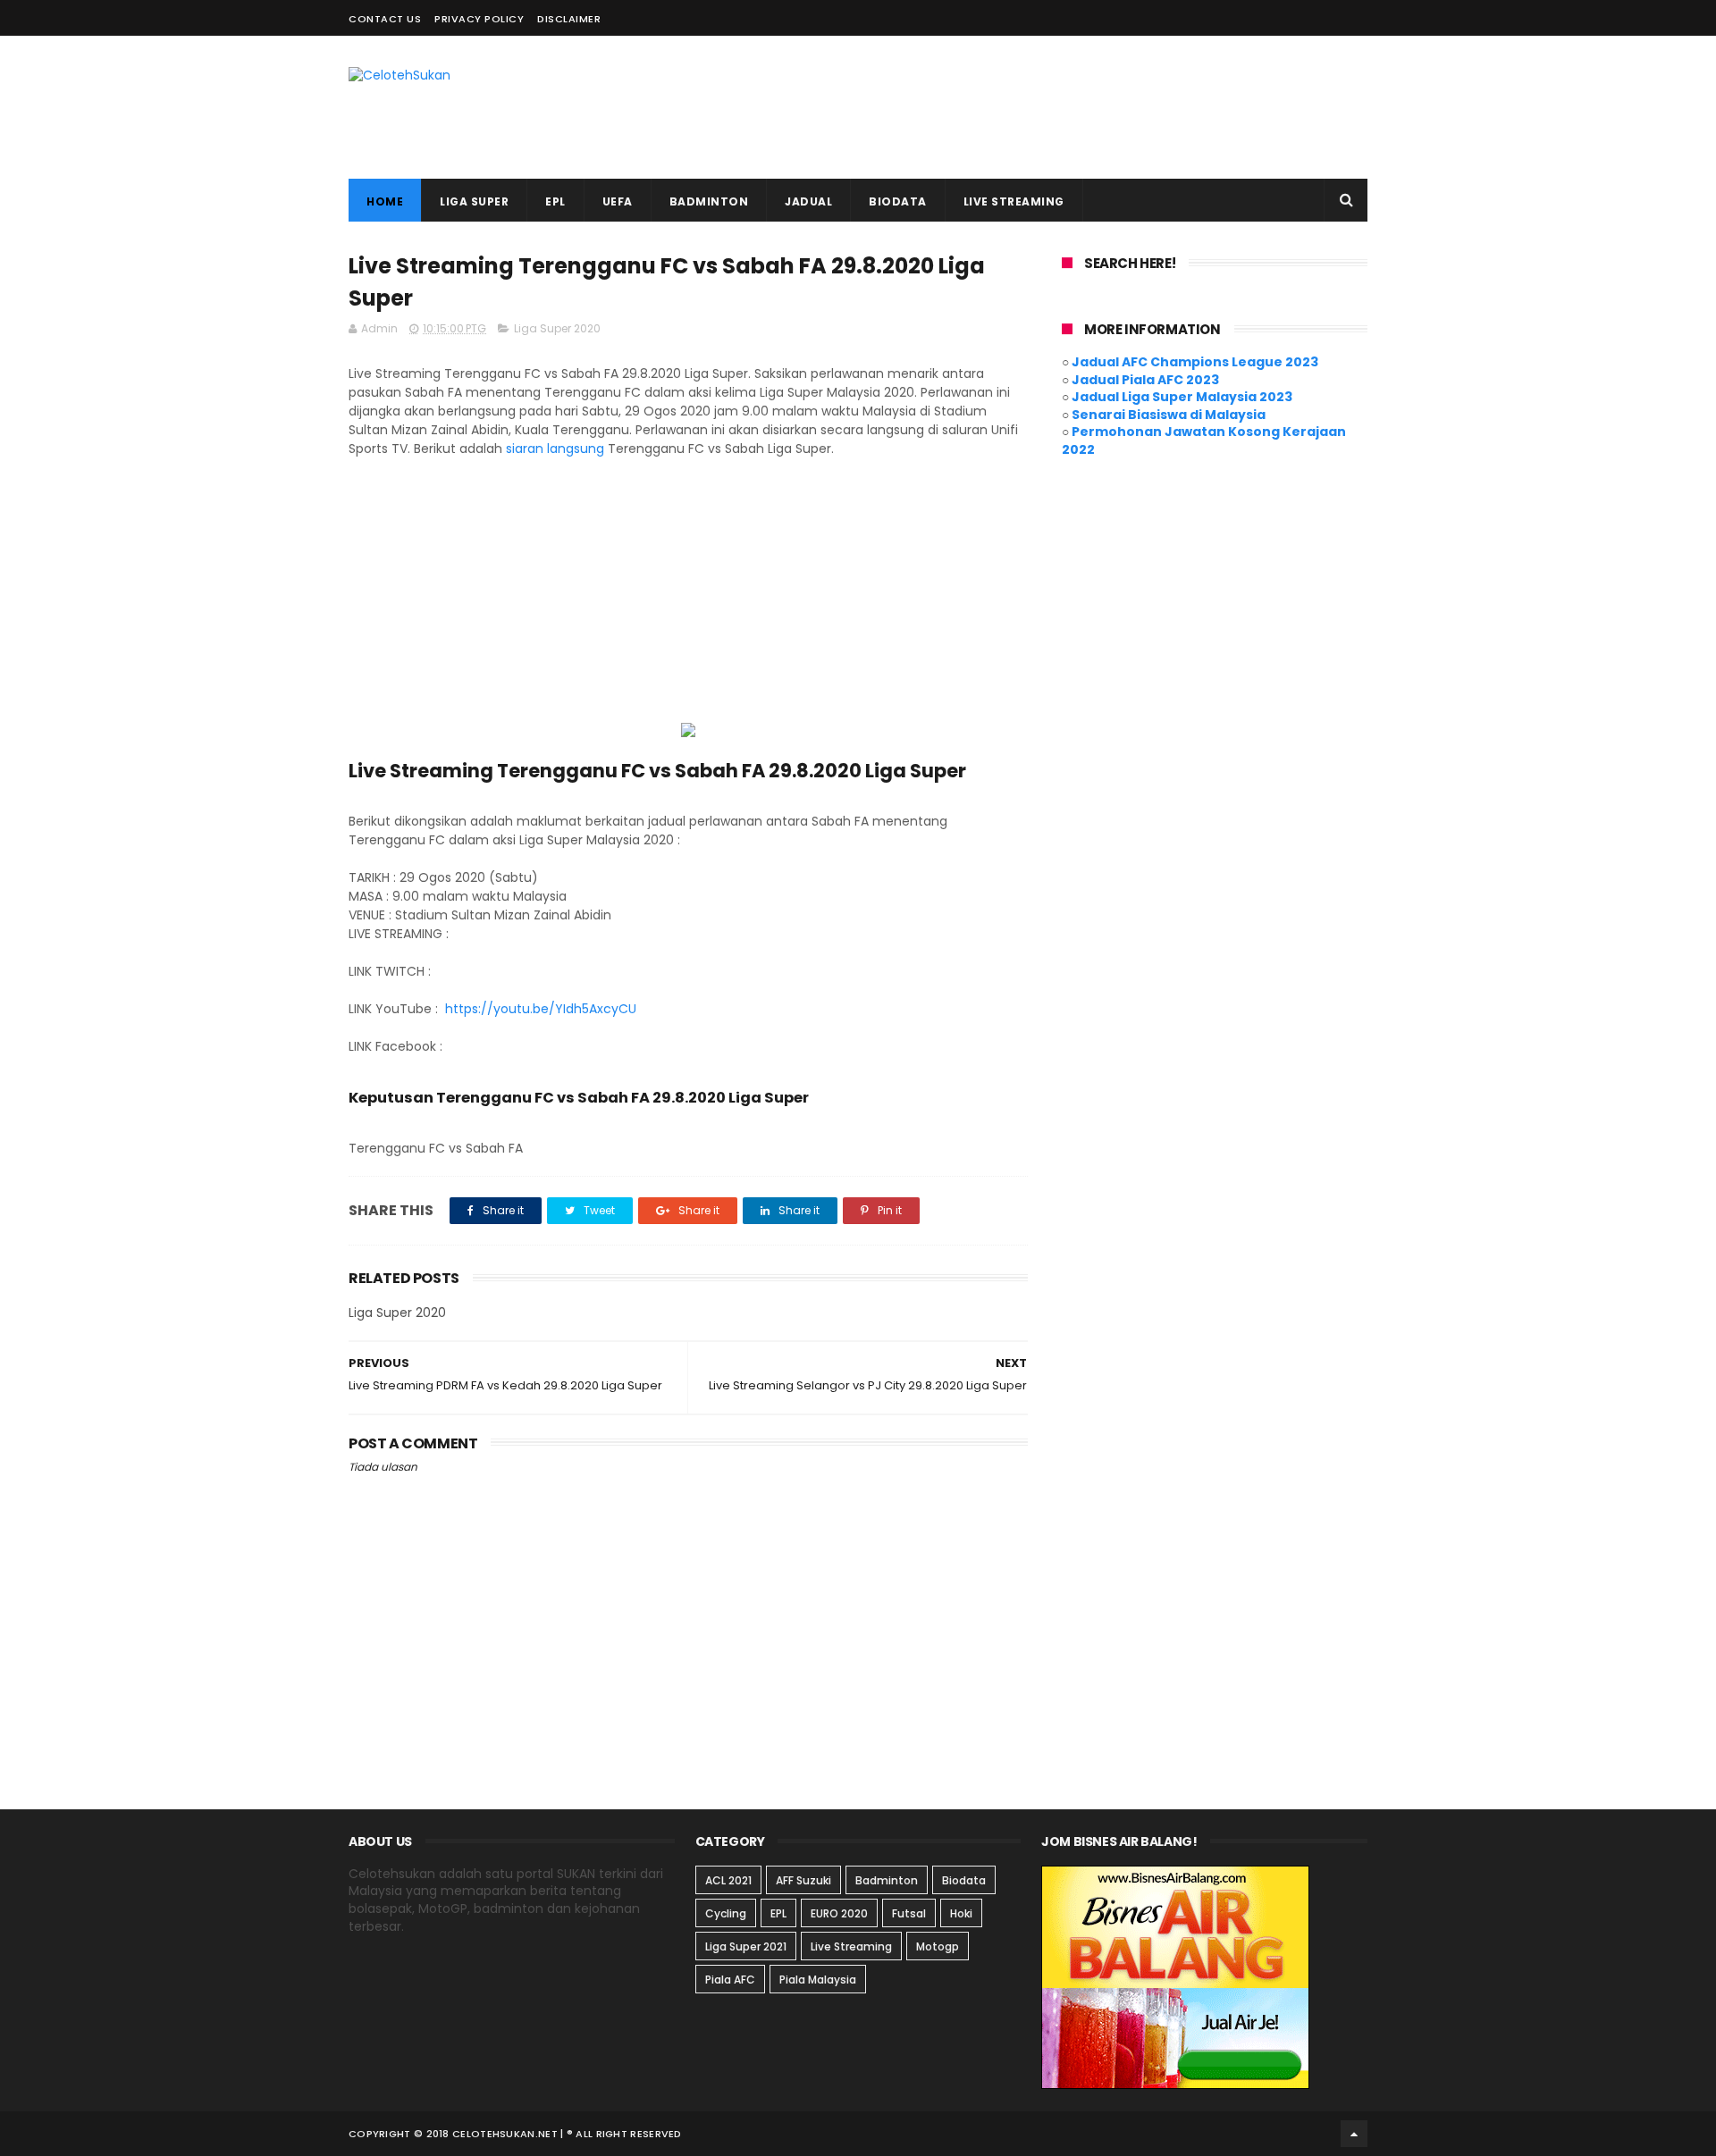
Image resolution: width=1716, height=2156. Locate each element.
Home (385, 201)
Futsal (909, 1913)
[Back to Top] (1354, 2134)
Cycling (726, 1913)
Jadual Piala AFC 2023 (1145, 380)
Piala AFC (730, 1980)
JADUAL (808, 201)
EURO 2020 (839, 1913)
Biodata (964, 1880)
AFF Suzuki (803, 1880)
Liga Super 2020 (557, 328)
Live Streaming (851, 1946)
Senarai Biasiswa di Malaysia (1169, 415)
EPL (555, 201)
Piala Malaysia (818, 1980)
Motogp (938, 1946)
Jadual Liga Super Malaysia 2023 (1182, 397)
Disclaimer (569, 19)
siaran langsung (555, 449)
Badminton (887, 1880)
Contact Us (385, 19)
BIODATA (898, 201)
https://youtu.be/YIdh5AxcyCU (541, 1009)
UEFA (618, 201)
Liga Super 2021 (746, 1946)
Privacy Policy (479, 19)
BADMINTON (709, 201)
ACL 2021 (728, 1880)
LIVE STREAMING (1014, 201)
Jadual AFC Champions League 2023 (1195, 362)
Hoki (961, 1913)
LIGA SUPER (474, 201)
